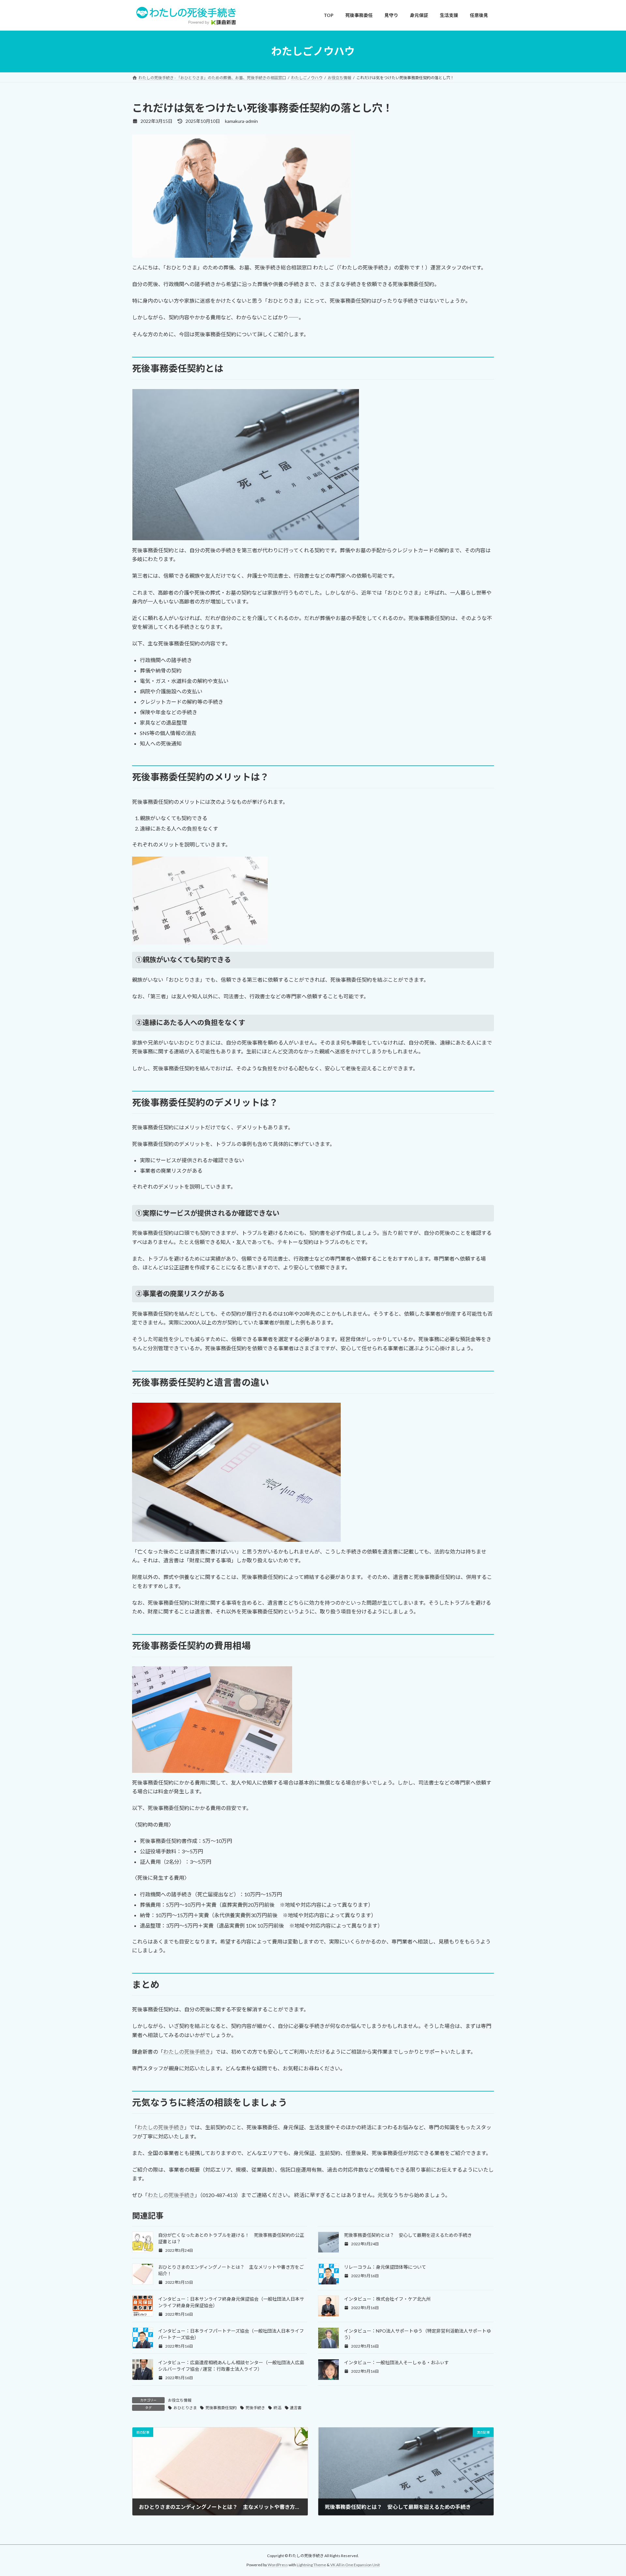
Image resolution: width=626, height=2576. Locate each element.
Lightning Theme (311, 2565)
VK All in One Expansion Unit (355, 2565)
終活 (277, 2408)
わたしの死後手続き (187, 2052)
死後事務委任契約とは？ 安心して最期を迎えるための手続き (408, 2235)
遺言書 (296, 2408)
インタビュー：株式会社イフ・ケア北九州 (387, 2299)
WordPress (278, 2565)
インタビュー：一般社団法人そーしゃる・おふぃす (396, 2362)
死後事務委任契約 (221, 2408)
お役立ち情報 (180, 2400)
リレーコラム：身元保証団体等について (385, 2267)
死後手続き (255, 2408)
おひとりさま (185, 2408)
